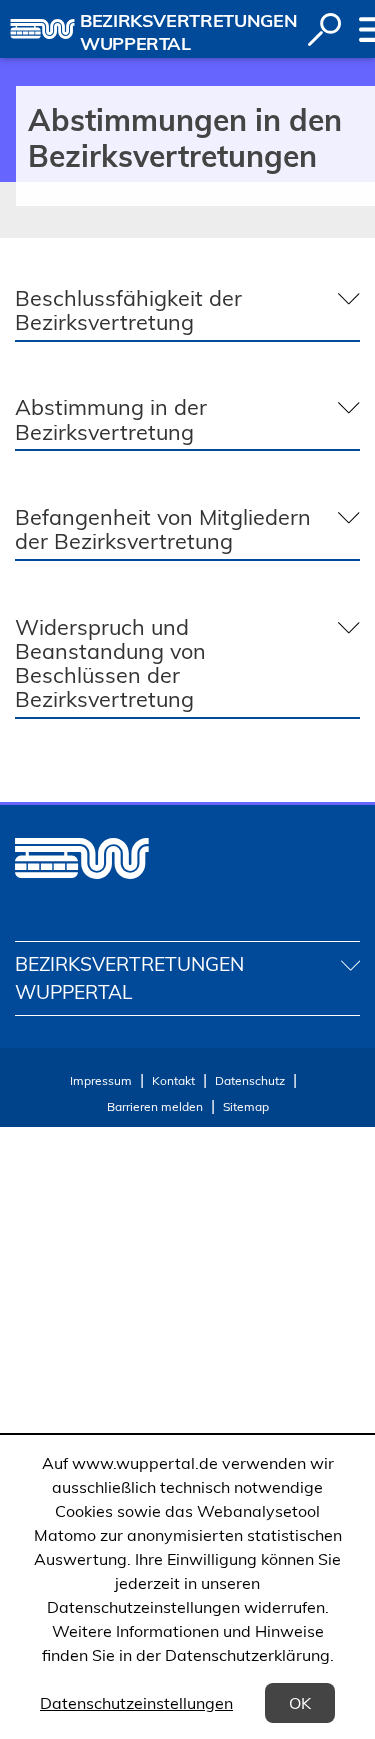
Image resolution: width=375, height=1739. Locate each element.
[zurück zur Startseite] (42, 29)
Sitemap (246, 1106)
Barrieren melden (155, 1106)
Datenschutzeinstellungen (136, 1703)
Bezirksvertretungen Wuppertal (188, 32)
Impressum (101, 1080)
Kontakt (173, 1080)
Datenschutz (250, 1080)
